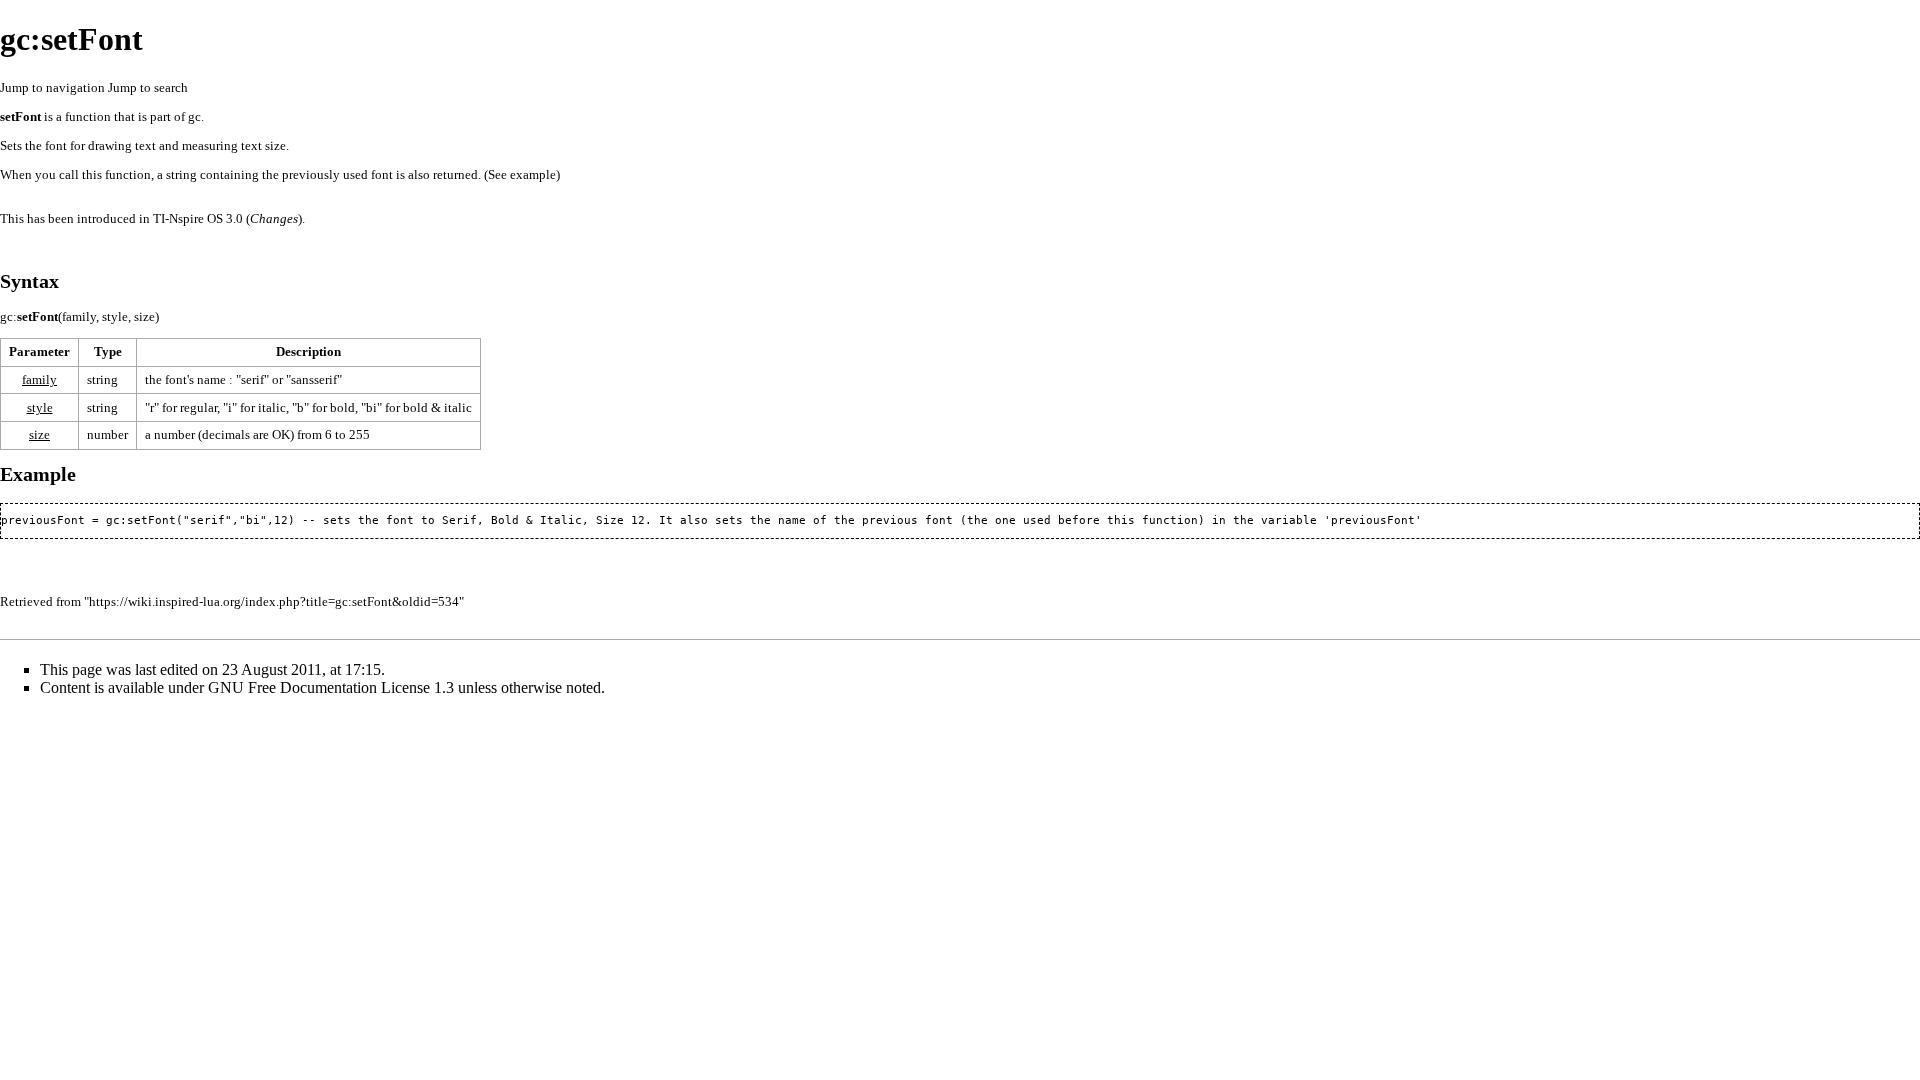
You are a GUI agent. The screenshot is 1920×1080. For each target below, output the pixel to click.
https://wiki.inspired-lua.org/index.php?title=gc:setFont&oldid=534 (274, 601)
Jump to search (148, 87)
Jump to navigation (52, 87)
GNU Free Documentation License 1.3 (331, 687)
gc (194, 116)
